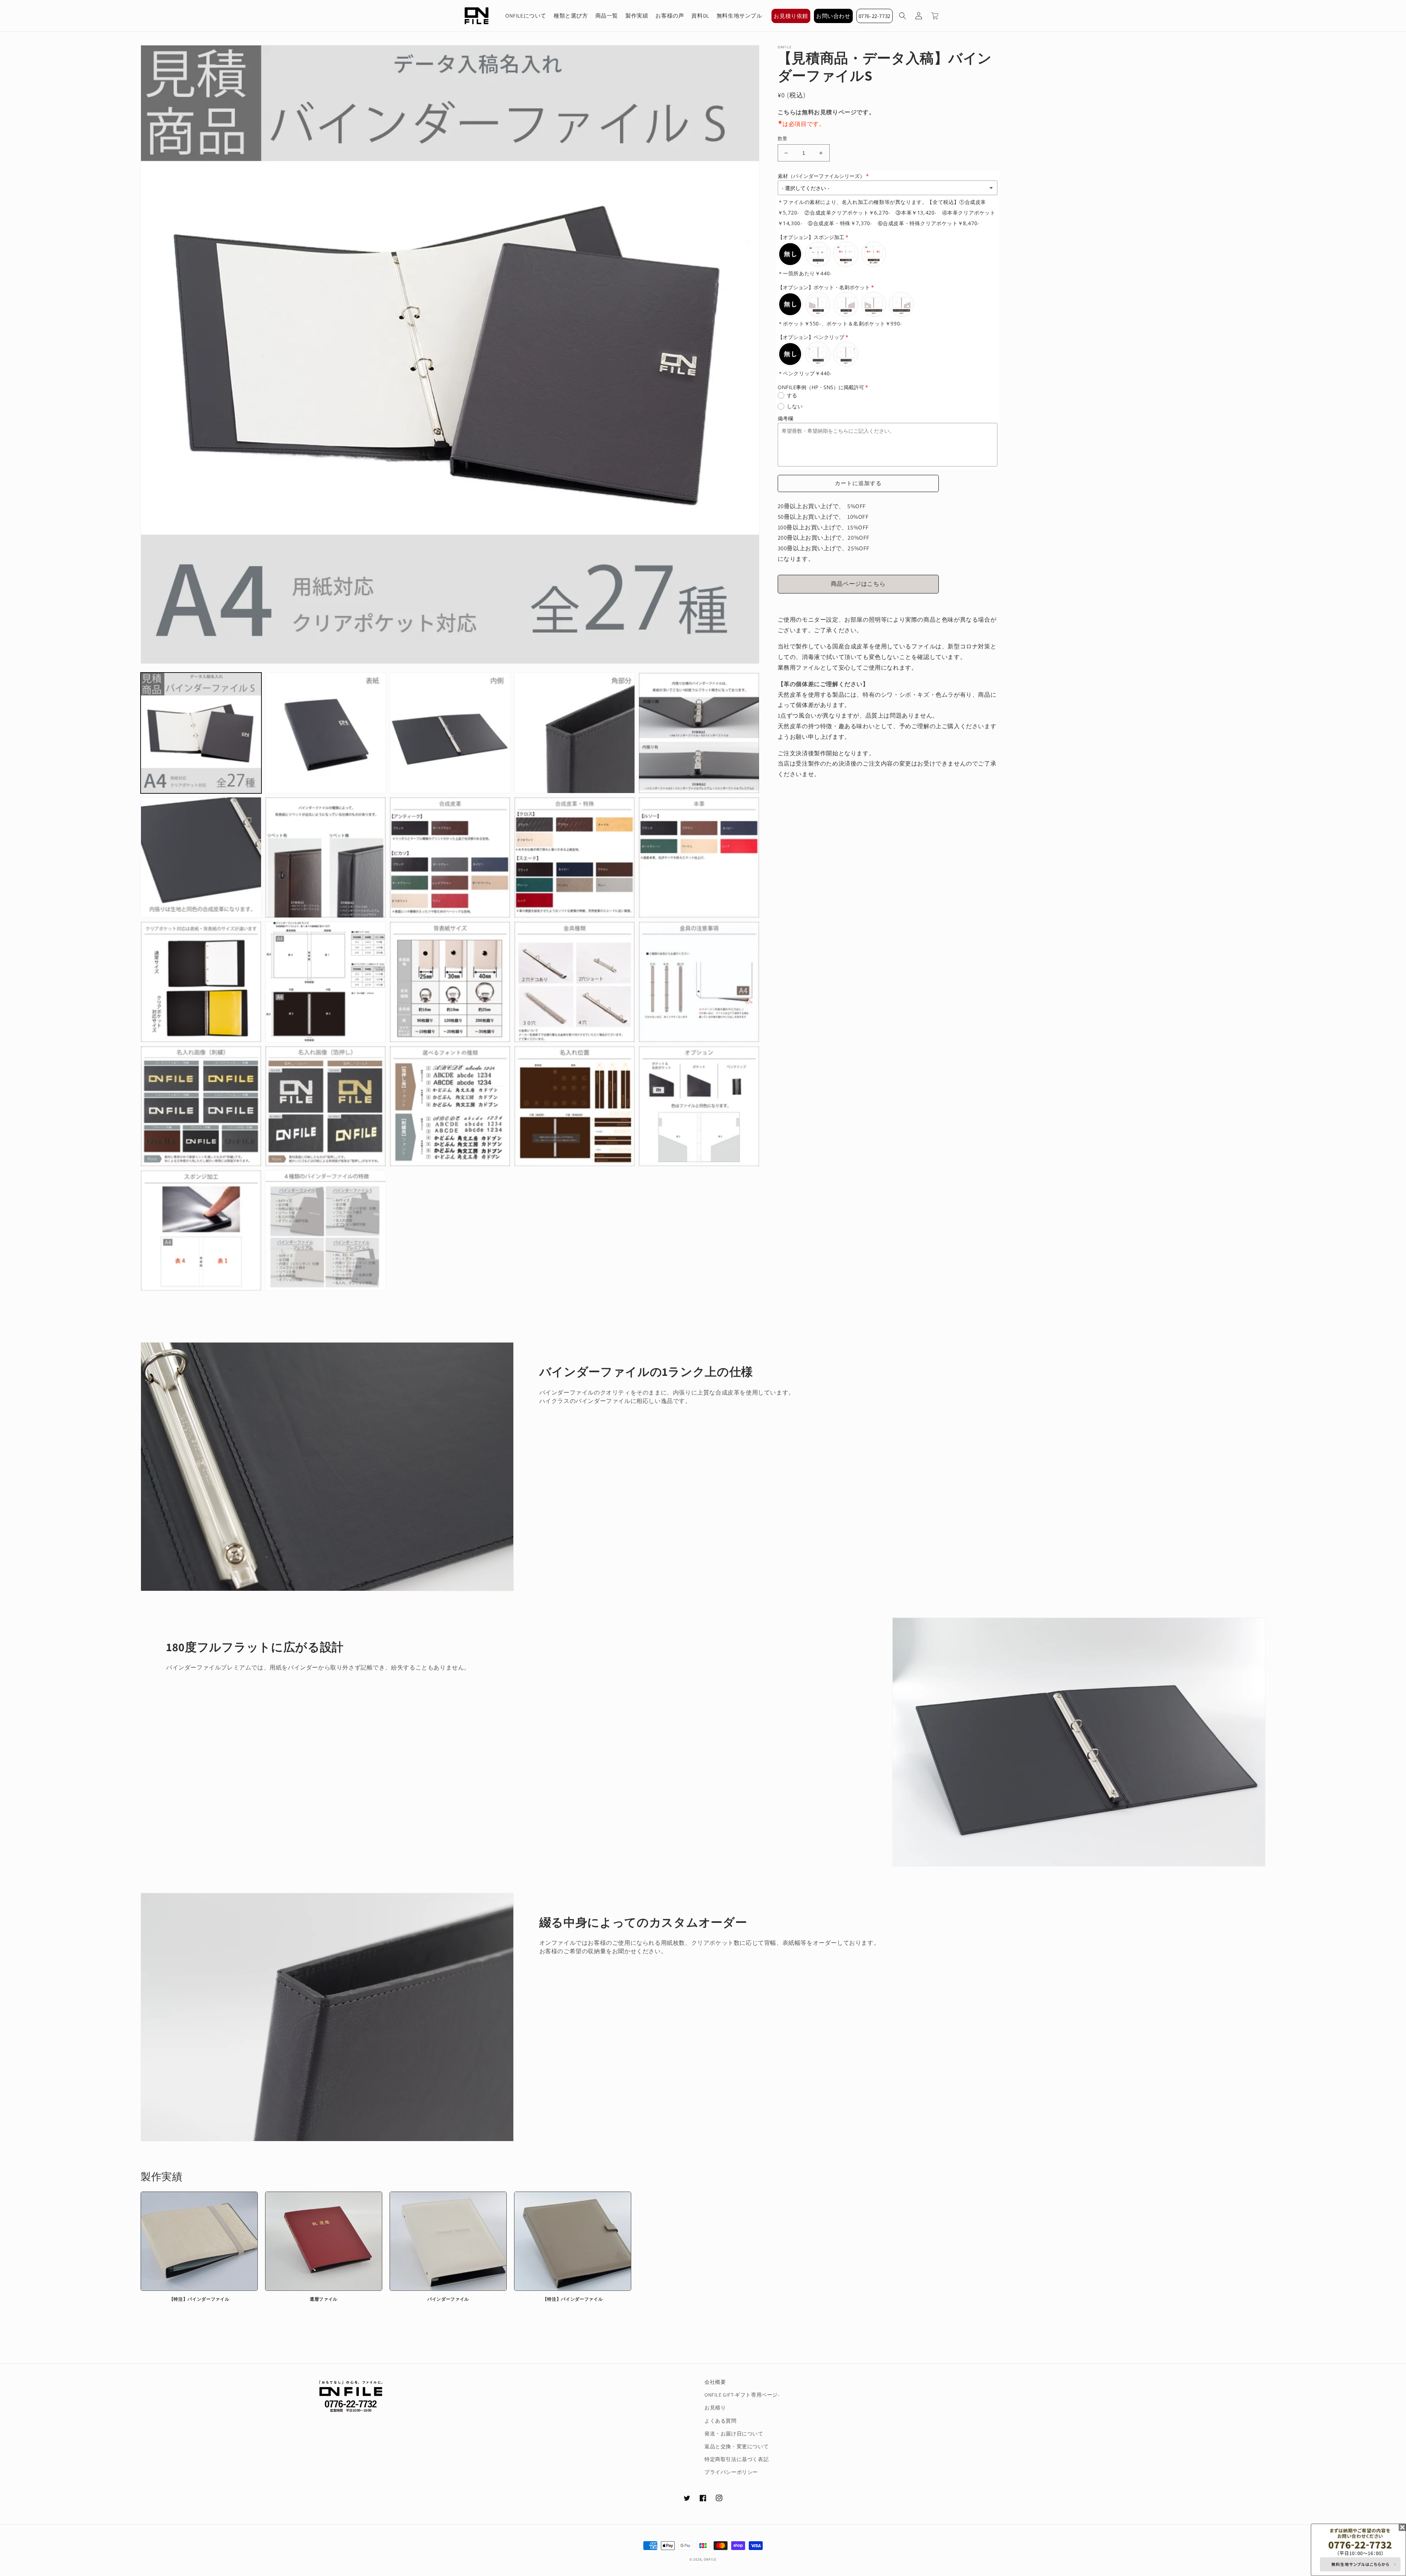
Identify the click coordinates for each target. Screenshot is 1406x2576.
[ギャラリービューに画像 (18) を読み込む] (450, 1106)
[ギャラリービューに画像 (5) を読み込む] (699, 733)
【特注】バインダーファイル (199, 2299)
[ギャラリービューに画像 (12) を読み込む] (326, 982)
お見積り (715, 2408)
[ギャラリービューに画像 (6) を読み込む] (201, 857)
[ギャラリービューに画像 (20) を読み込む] (699, 1106)
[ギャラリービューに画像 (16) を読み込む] (201, 1106)
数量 (783, 139)
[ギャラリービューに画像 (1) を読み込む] (201, 733)
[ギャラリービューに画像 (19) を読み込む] (574, 1106)
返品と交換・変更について (737, 2446)
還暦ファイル (324, 2299)
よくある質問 (721, 2421)
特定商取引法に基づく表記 (737, 2459)
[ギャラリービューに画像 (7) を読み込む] (326, 857)
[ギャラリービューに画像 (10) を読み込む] (699, 857)
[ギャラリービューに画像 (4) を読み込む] (574, 733)
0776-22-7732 (875, 16)
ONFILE (710, 2559)
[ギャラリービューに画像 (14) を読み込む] (574, 982)
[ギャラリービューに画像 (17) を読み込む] (326, 1106)
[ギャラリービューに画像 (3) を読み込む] (450, 733)
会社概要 (715, 2382)
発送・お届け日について (734, 2434)
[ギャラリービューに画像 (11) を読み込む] (201, 982)
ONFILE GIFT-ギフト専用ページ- (742, 2395)
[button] (903, 16)
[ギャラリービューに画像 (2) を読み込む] (326, 733)
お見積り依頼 (791, 16)
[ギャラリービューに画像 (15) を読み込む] (699, 982)
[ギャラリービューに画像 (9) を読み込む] (574, 857)
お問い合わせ (833, 16)
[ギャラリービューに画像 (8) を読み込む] (450, 857)
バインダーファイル (448, 2299)
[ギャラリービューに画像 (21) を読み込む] (201, 1231)
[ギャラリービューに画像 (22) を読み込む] (326, 1231)
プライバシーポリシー (731, 2472)
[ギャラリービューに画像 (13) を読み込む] (450, 982)
